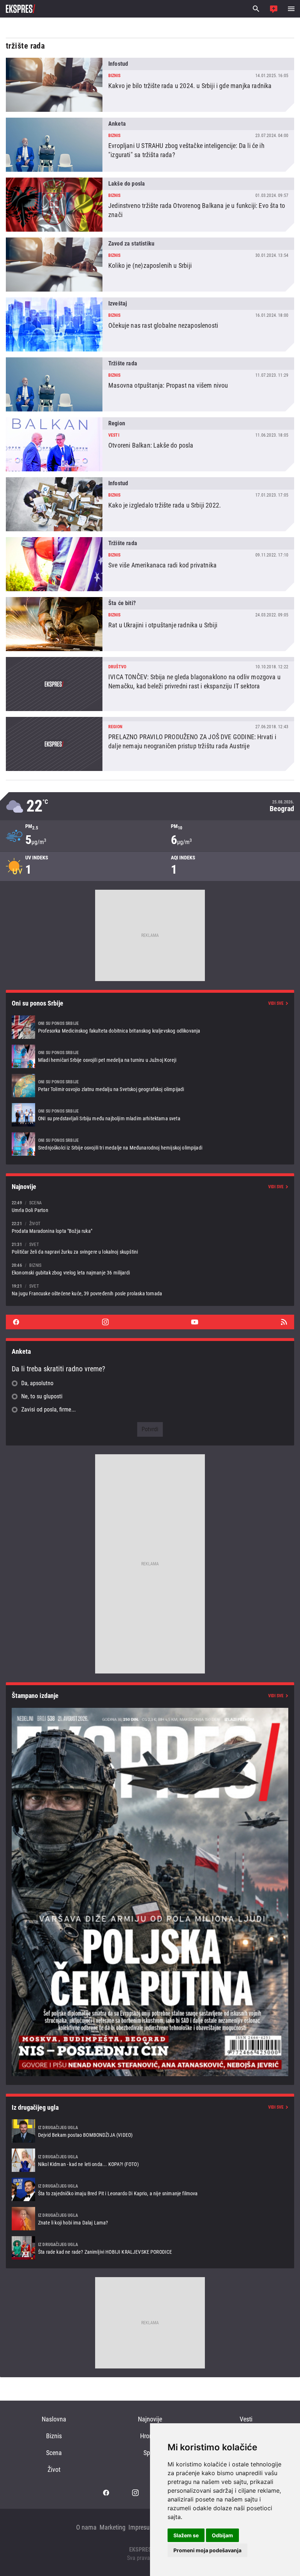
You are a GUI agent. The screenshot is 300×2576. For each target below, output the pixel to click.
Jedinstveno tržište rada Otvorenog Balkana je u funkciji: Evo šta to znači (150, 205)
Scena (54, 2453)
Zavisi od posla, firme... (48, 1409)
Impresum (142, 2527)
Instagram (105, 1322)
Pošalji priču (274, 9)
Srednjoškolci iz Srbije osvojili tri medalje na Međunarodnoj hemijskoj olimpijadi (150, 1144)
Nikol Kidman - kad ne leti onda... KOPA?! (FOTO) (150, 2160)
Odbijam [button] (222, 2535)
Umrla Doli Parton (150, 1206)
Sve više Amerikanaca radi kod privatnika (150, 564)
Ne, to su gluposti (42, 1396)
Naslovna (54, 2419)
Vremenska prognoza (150, 806)
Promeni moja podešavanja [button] (207, 2550)
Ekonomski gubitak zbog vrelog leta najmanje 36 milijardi (150, 1269)
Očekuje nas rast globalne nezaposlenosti (150, 324)
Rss (284, 1322)
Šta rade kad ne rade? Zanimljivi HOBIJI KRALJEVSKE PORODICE (150, 2248)
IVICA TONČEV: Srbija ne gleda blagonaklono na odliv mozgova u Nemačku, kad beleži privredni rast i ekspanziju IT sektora (150, 684)
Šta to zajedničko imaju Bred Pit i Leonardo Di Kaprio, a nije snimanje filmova (150, 2189)
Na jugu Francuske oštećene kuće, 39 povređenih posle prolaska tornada (150, 1290)
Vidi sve (276, 1003)
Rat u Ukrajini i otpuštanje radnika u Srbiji (150, 624)
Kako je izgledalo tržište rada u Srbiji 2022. (150, 504)
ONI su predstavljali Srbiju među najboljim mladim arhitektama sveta (150, 1115)
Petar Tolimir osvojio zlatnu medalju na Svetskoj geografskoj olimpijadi (150, 1086)
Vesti (246, 2419)
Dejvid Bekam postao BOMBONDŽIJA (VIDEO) (150, 2131)
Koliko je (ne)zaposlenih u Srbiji (150, 265)
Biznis (54, 2436)
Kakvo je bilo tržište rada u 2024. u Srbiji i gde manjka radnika (150, 85)
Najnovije (150, 2419)
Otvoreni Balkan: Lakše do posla (150, 444)
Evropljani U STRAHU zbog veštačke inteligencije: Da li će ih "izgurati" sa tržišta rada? (150, 145)
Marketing (112, 2527)
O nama (86, 2527)
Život (54, 2469)
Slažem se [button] (186, 2535)
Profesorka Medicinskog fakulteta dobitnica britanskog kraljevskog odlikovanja (150, 1027)
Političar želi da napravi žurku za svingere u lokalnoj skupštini (150, 1248)
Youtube (195, 1322)
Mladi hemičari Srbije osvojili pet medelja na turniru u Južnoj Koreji (150, 1056)
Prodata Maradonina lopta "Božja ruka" (150, 1227)
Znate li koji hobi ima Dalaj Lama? (150, 2219)
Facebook (16, 1322)
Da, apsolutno (37, 1383)
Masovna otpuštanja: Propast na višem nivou (150, 384)
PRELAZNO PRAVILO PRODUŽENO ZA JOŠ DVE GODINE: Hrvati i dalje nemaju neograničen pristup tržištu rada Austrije (150, 744)
